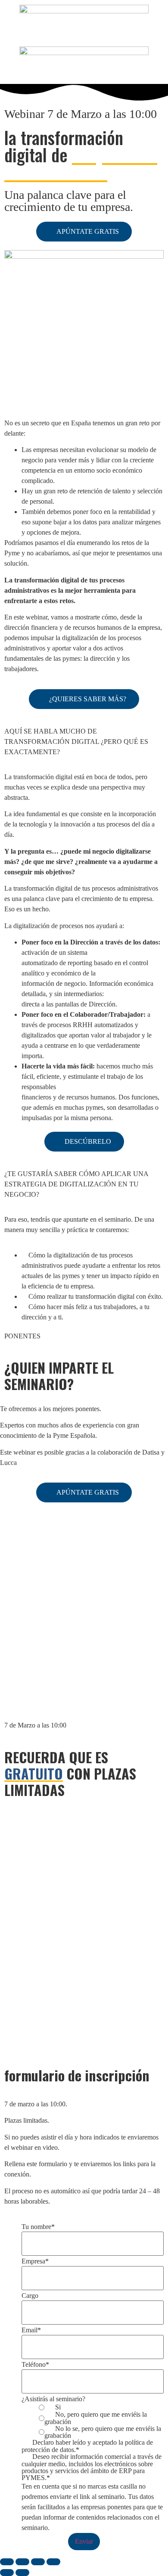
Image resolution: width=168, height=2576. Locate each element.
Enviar (84, 2541)
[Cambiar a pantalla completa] (22, 2562)
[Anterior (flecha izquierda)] (7, 2573)
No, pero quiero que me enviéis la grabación (96, 2418)
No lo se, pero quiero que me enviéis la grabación (103, 2432)
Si (58, 2407)
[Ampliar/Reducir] (7, 2562)
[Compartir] (38, 2562)
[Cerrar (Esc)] (53, 2562)
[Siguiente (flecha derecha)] (22, 2573)
